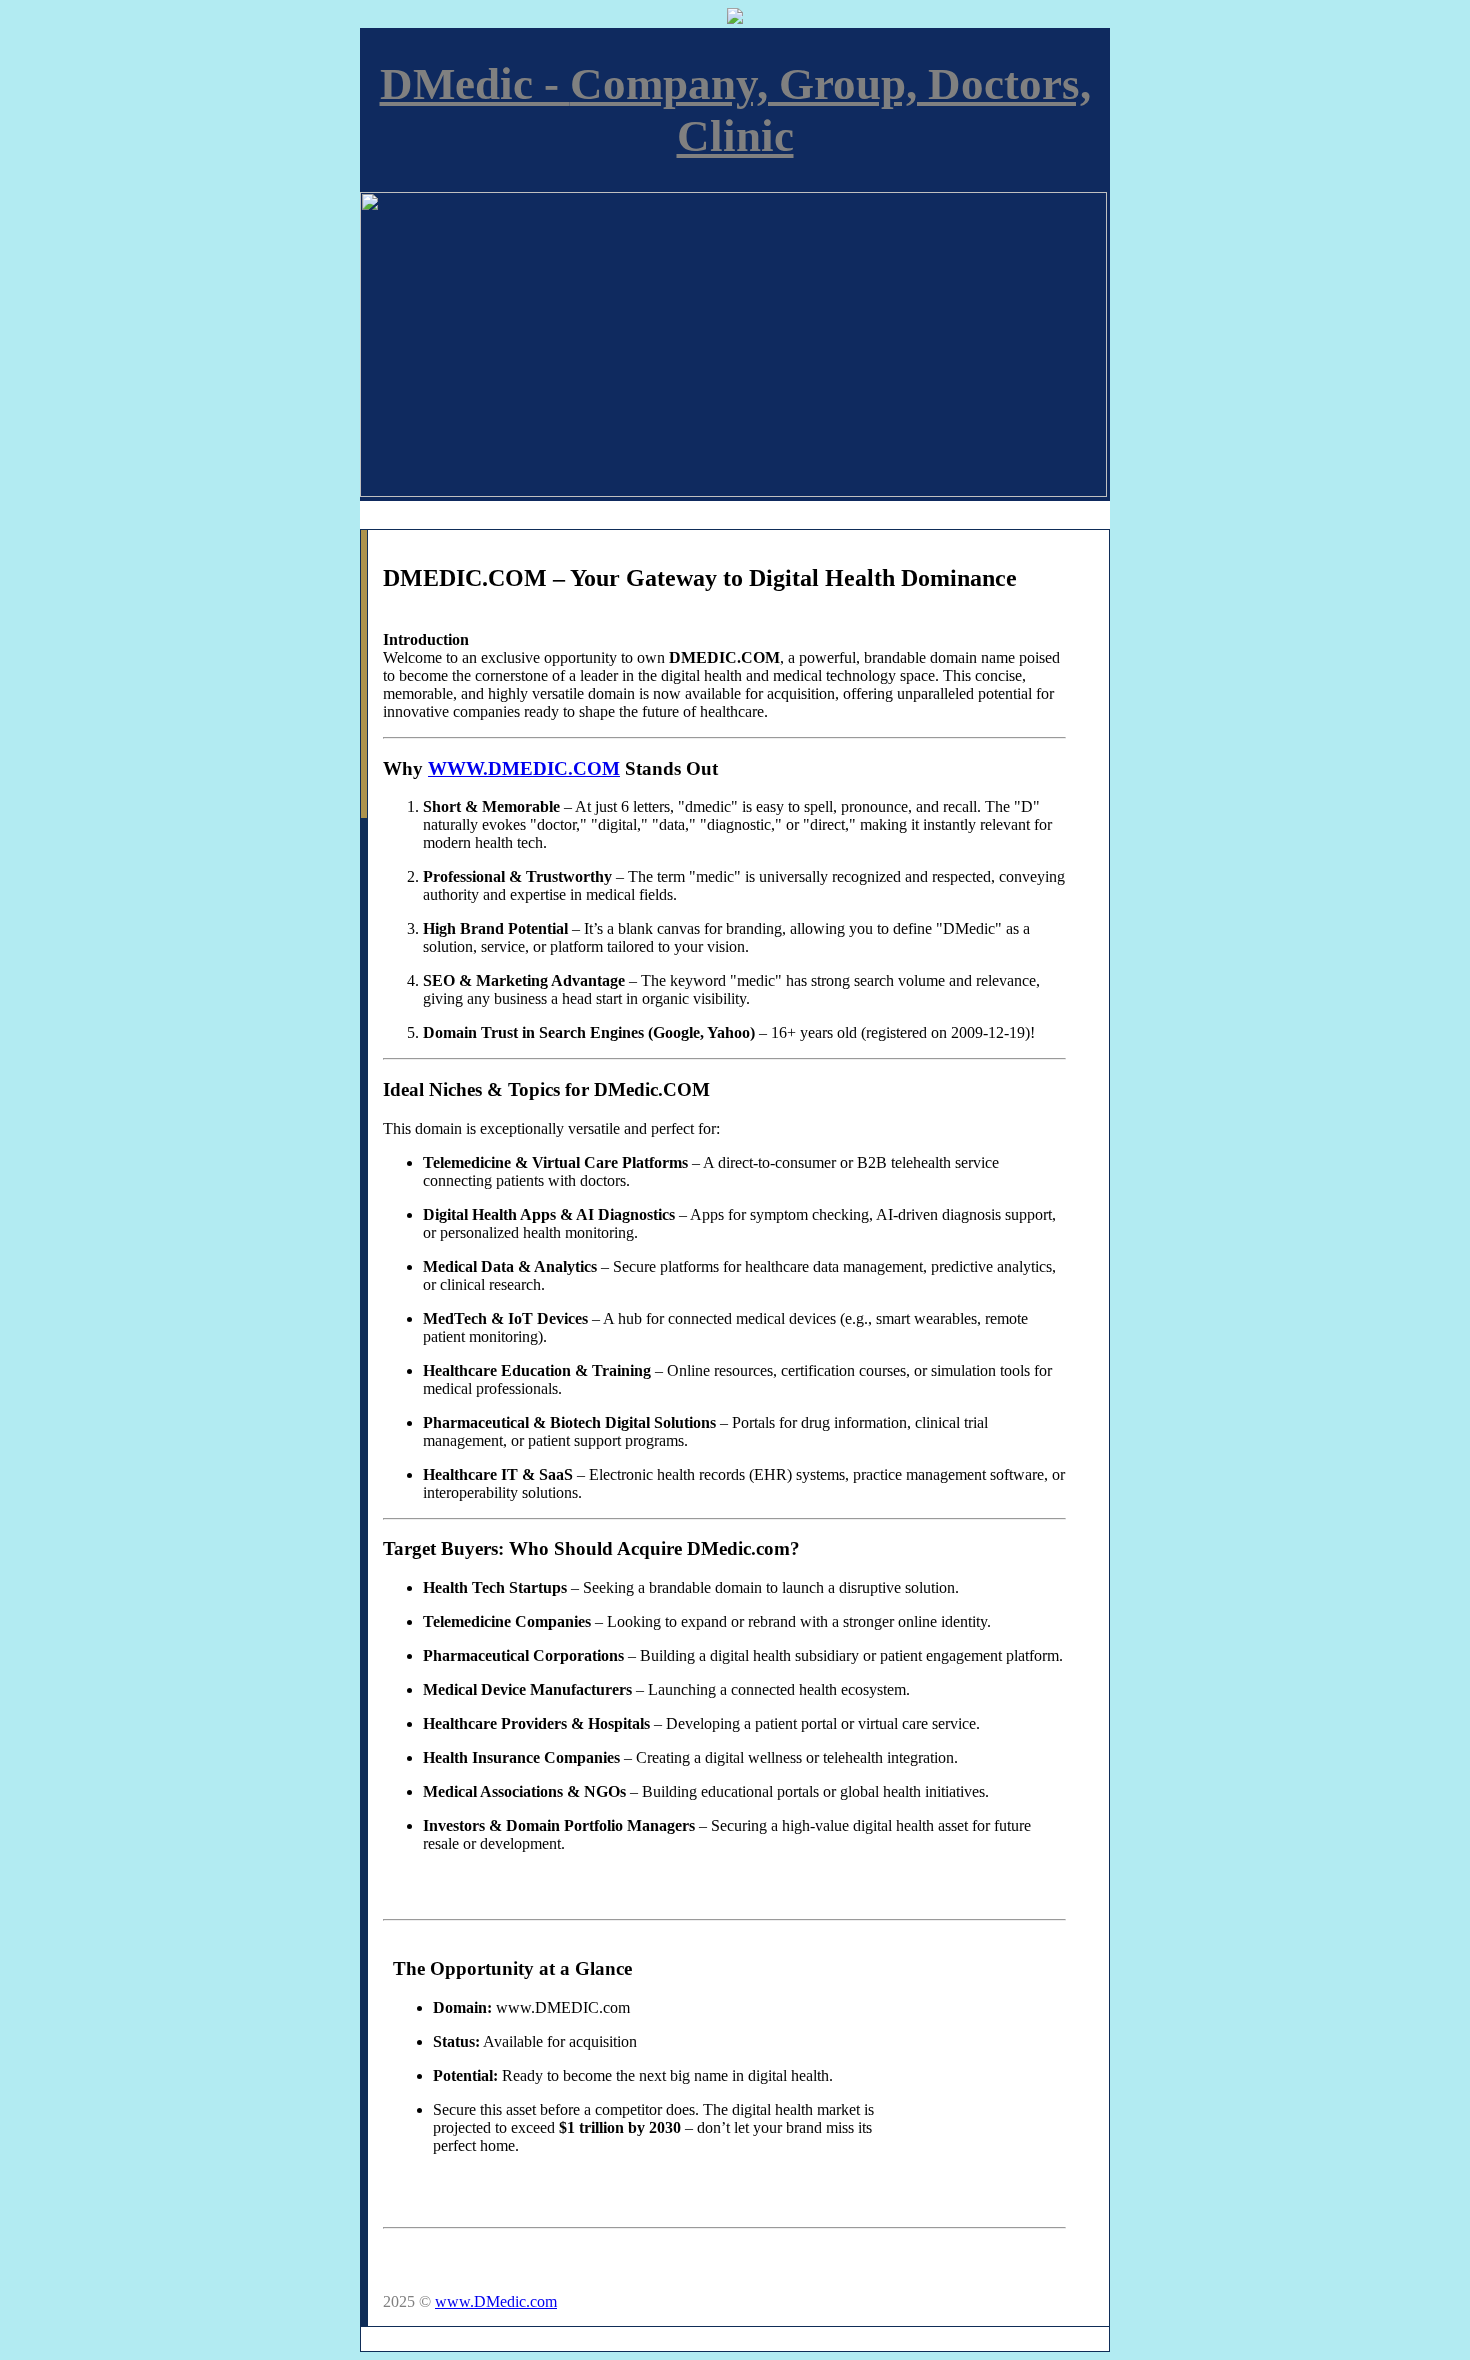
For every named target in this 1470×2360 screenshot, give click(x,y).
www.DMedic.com (496, 2301)
